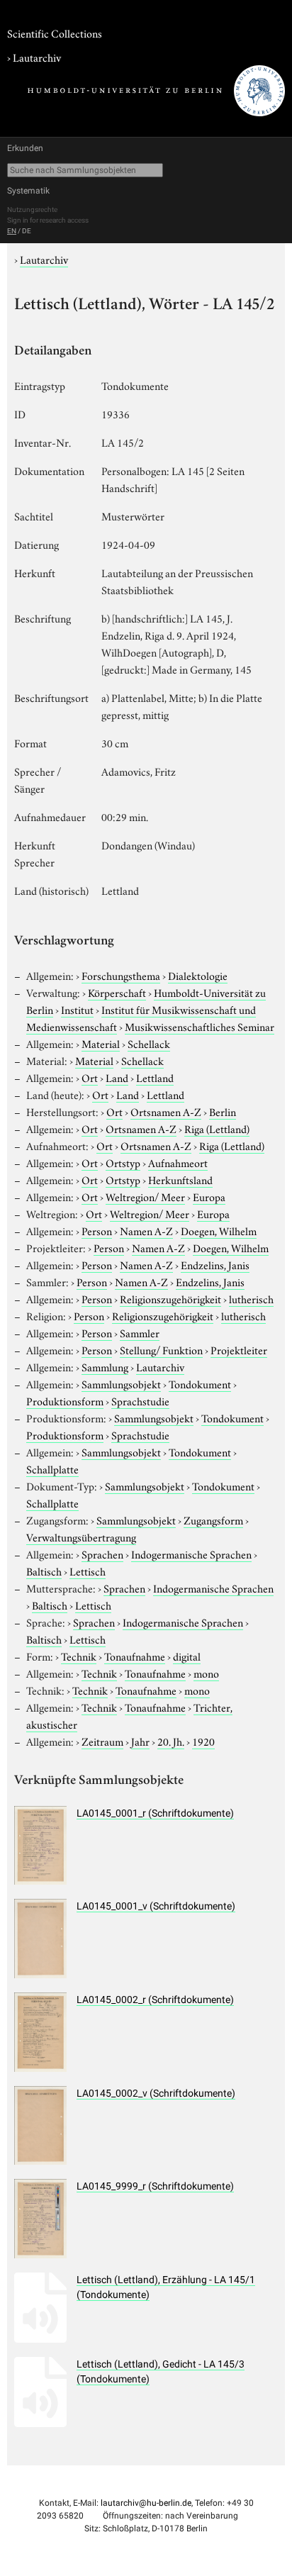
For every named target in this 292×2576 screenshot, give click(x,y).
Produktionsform (65, 1400)
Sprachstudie (140, 1400)
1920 (203, 1741)
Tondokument (200, 1383)
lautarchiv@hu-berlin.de (146, 2503)
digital (187, 1656)
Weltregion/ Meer (145, 1196)
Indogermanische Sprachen (191, 1554)
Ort (90, 1077)
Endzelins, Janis (215, 1264)
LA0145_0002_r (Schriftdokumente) (155, 2000)
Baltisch (44, 1571)
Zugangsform (213, 1520)
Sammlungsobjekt (121, 1383)
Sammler (140, 1332)
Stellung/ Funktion (161, 1349)
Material (101, 1043)
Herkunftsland (180, 1179)
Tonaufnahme (135, 1656)
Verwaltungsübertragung (81, 1537)
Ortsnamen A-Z (166, 1111)
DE (27, 231)
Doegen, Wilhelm (219, 1230)
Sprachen (102, 1554)
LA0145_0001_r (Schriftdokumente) (155, 1813)
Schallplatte (52, 1468)
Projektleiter (239, 1349)
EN (12, 231)
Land (117, 1077)
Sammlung (105, 1366)
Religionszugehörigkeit (170, 1298)
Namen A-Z (146, 1230)
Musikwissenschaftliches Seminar (200, 1026)
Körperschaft (117, 992)
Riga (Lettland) (217, 1128)
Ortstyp (123, 1162)
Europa (209, 1196)
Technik (79, 1656)
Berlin (223, 1111)
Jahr (140, 1741)
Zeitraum (102, 1741)
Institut (77, 1009)
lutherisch (251, 1298)
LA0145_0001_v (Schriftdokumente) (156, 1906)
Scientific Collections (55, 33)
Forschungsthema (121, 975)
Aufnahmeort (178, 1162)
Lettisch (88, 1571)
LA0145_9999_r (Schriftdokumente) (155, 2186)
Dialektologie (198, 975)
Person (97, 1230)
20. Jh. (171, 1741)
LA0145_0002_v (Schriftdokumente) (156, 2093)
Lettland (155, 1077)
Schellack (149, 1043)
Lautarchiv (37, 57)
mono (206, 1673)
